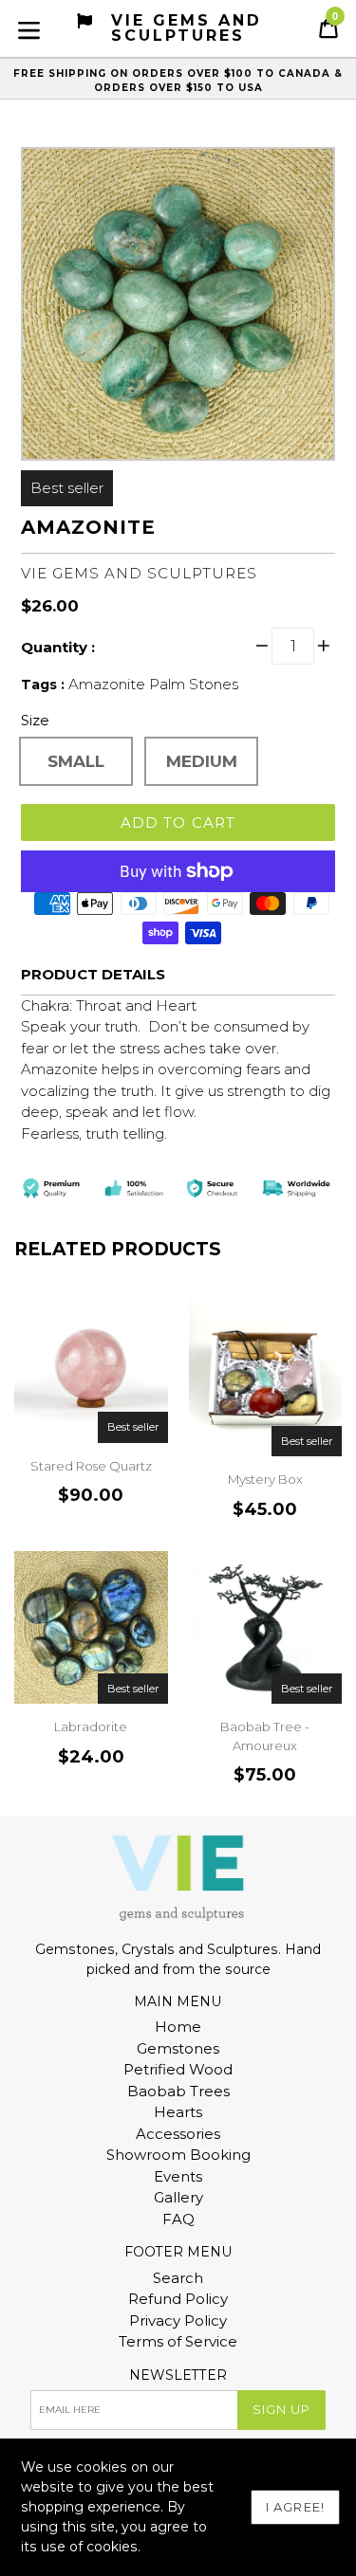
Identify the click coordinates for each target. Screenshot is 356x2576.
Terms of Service (178, 2341)
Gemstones (178, 2048)
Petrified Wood (178, 2069)
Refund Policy (178, 2299)
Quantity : (58, 647)
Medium (202, 761)
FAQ (178, 2219)
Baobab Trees (178, 2091)
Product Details (93, 974)
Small (76, 761)
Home (178, 2027)
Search (178, 2278)
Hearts (178, 2112)
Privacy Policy (178, 2320)
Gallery (178, 2197)
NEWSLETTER (178, 2375)
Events (178, 2176)
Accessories (178, 2134)
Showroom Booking (178, 2155)
